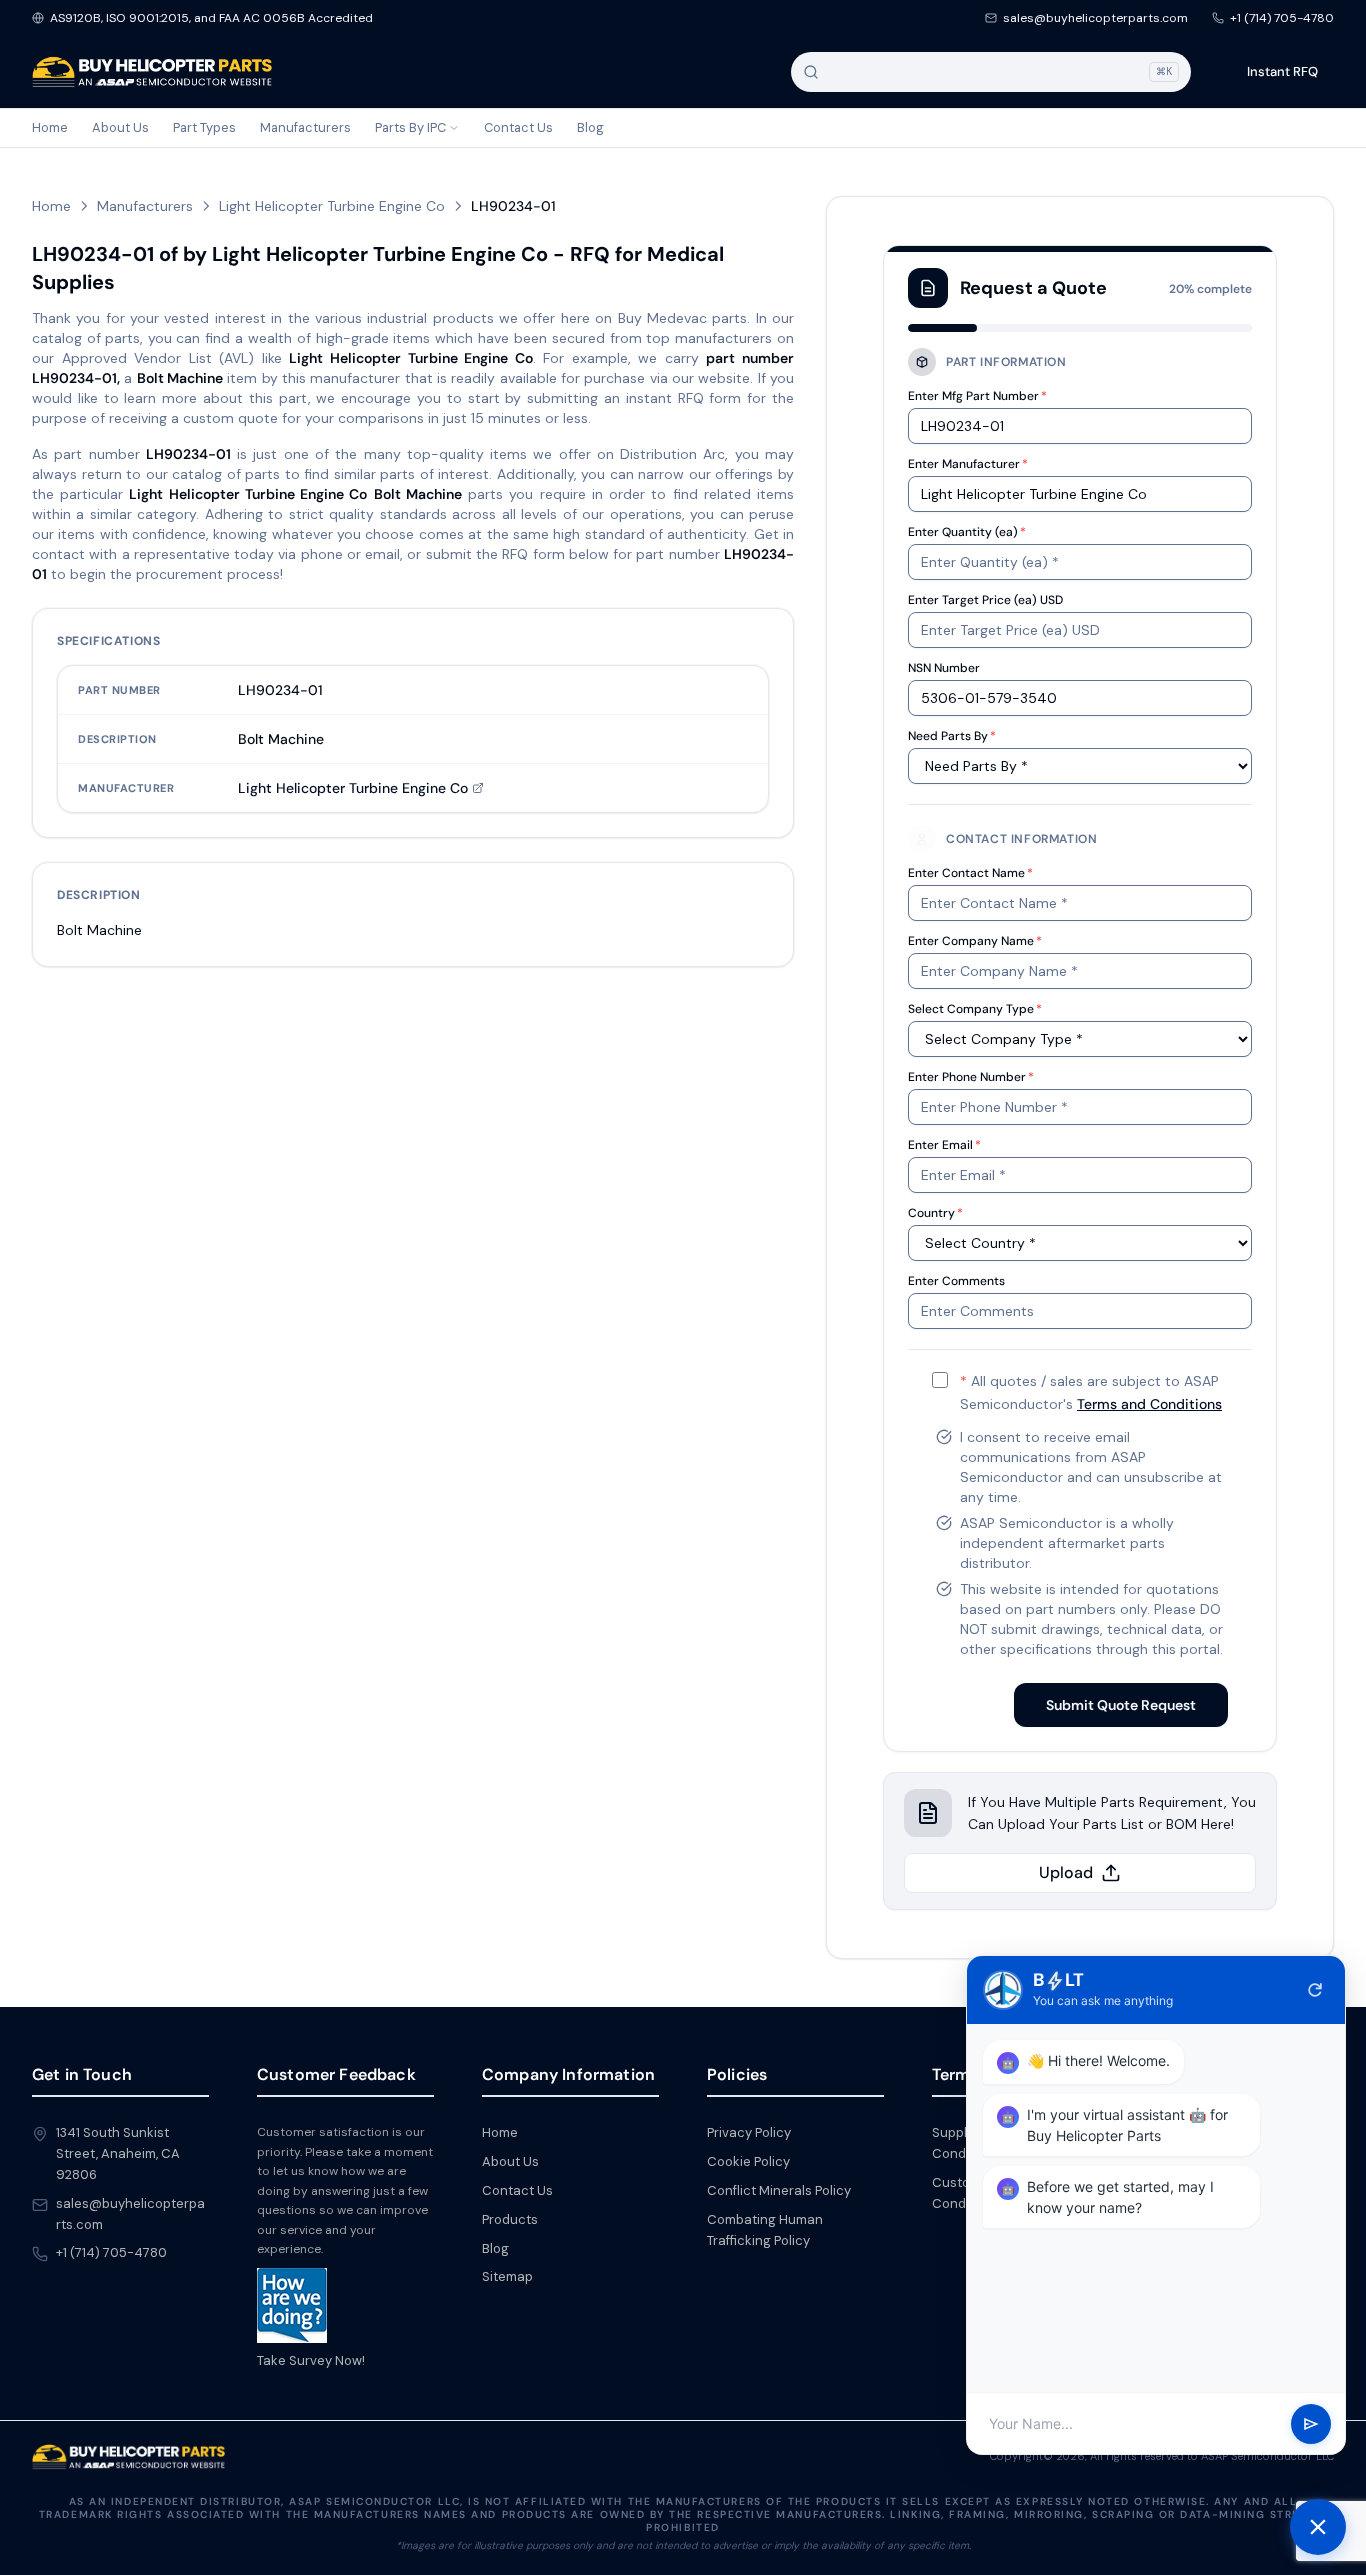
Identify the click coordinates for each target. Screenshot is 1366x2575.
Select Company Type (975, 1009)
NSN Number (944, 668)
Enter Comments (956, 1281)
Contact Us (518, 127)
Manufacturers (305, 127)
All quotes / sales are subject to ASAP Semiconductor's (1091, 1392)
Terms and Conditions (1149, 1404)
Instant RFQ (1282, 71)
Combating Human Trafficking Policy (765, 2230)
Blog (590, 127)
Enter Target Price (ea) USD (985, 600)
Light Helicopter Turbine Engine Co (332, 206)
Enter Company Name (975, 941)
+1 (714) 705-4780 (1282, 18)
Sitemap (507, 2276)
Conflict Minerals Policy (779, 2190)
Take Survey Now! (311, 2360)
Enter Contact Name (970, 873)
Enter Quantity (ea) (967, 532)
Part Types (204, 127)
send (1311, 2424)
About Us (120, 127)
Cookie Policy (748, 2161)
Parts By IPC (410, 127)
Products (510, 2219)
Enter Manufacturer (968, 464)
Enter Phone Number (971, 1077)
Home (50, 127)
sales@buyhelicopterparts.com (1095, 18)
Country (935, 1213)
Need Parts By (952, 736)
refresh (1315, 1990)
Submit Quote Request (1121, 1705)
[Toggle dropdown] (454, 128)
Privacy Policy (749, 2132)
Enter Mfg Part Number (977, 396)
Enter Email (944, 1145)
